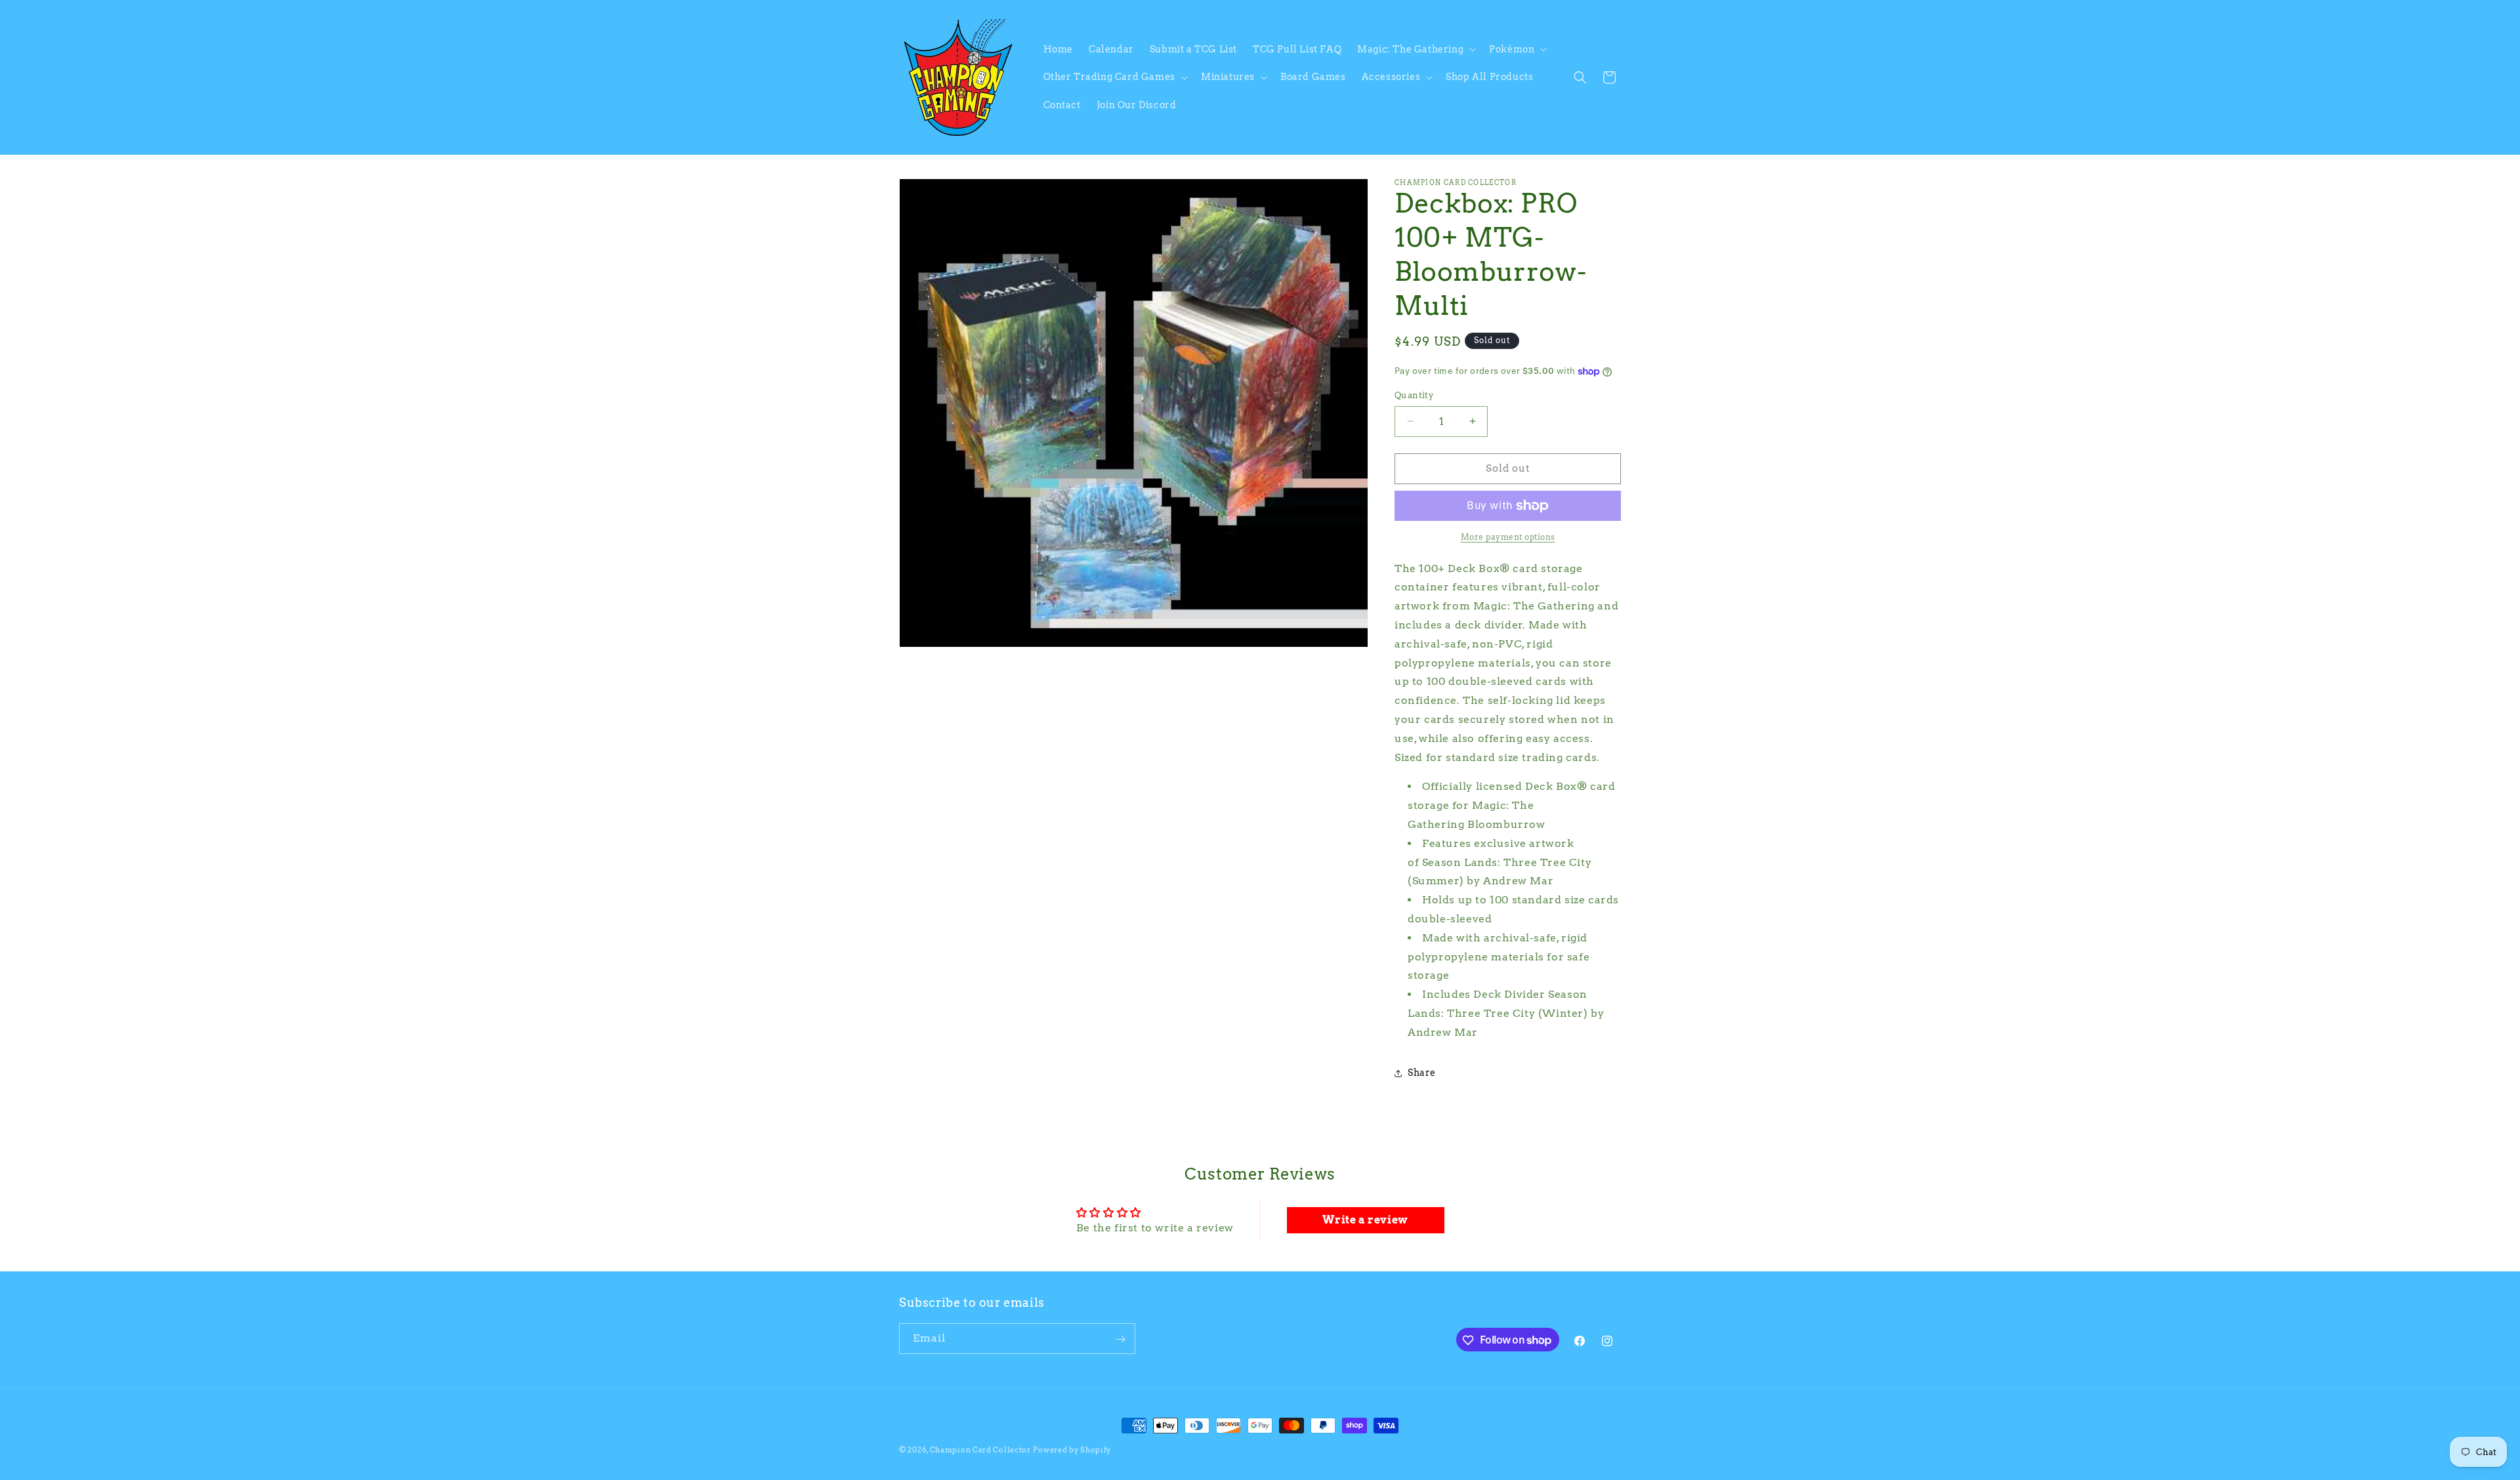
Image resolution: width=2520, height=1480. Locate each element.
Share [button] (1422, 1073)
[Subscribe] (1120, 1339)
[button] (1415, 49)
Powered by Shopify (1072, 1450)
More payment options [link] (1508, 537)
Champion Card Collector (980, 1450)
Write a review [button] (1365, 1220)
